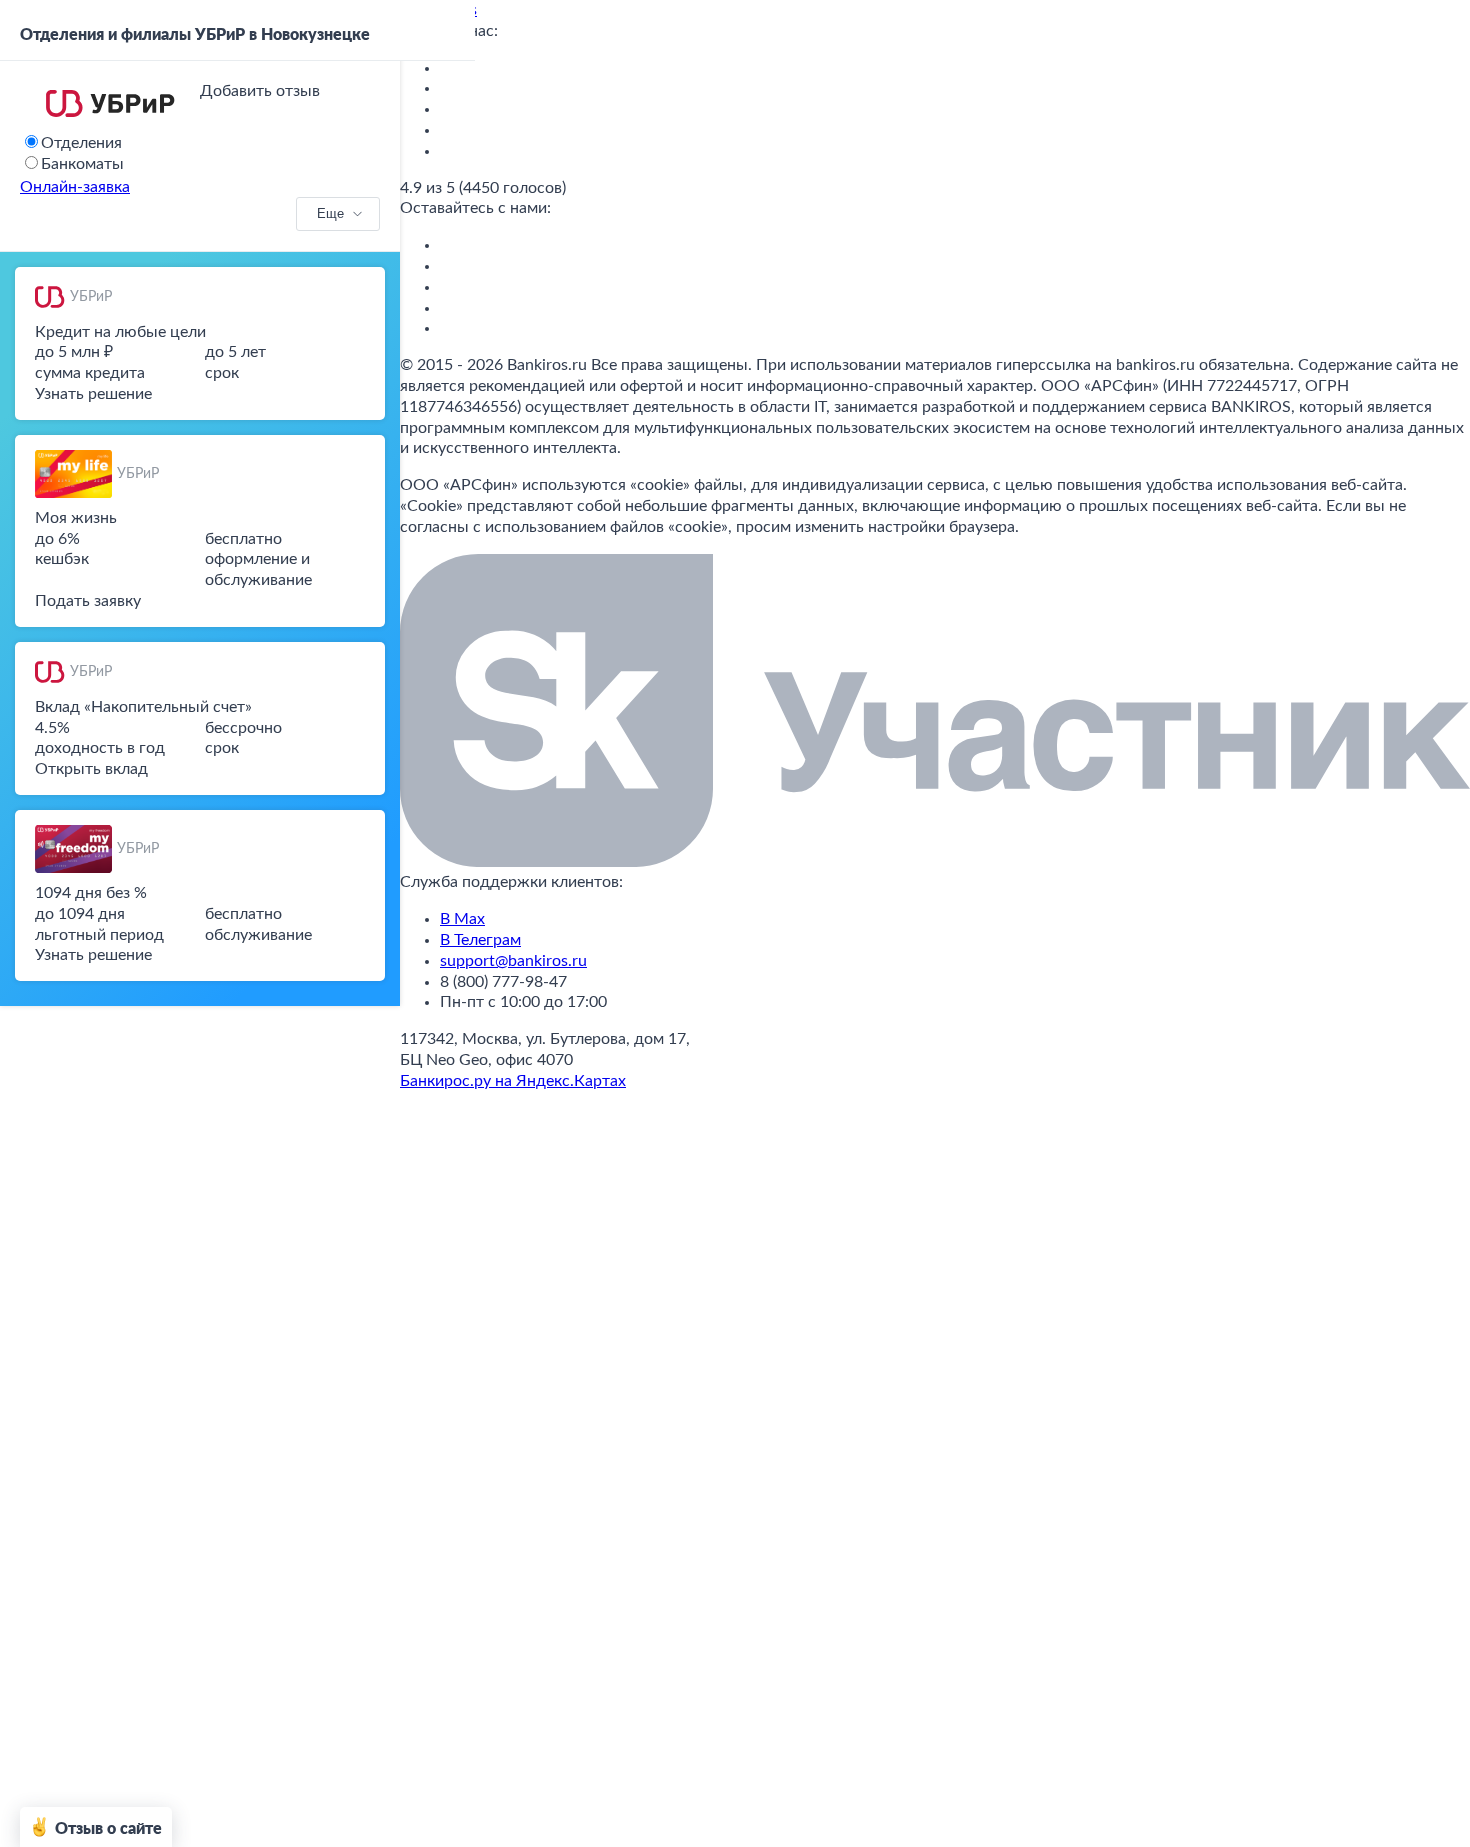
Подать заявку (88, 601)
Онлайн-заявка (75, 187)
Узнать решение (93, 394)
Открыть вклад (91, 769)
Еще (330, 213)
